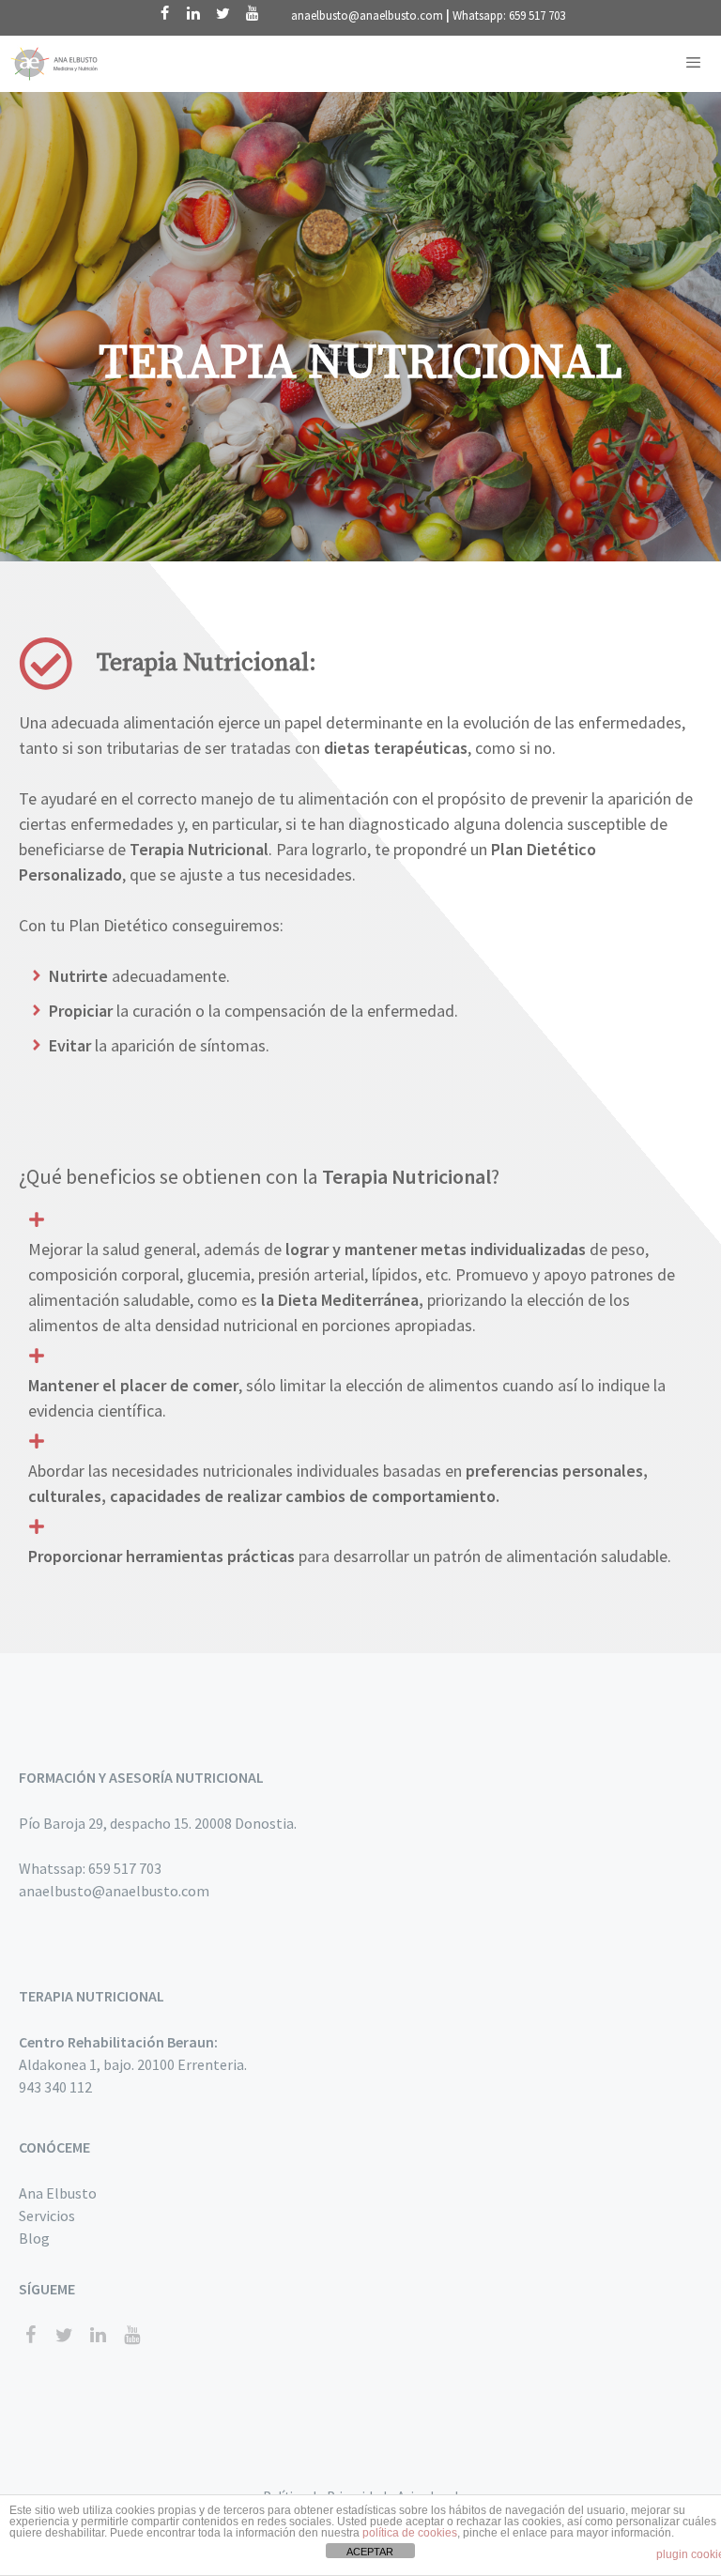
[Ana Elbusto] (56, 64)
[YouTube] (252, 14)
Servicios (47, 2216)
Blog (34, 2238)
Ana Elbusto (58, 2193)
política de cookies (410, 2533)
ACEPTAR (370, 2552)
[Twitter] (223, 14)
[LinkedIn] (194, 14)
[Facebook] (165, 14)
